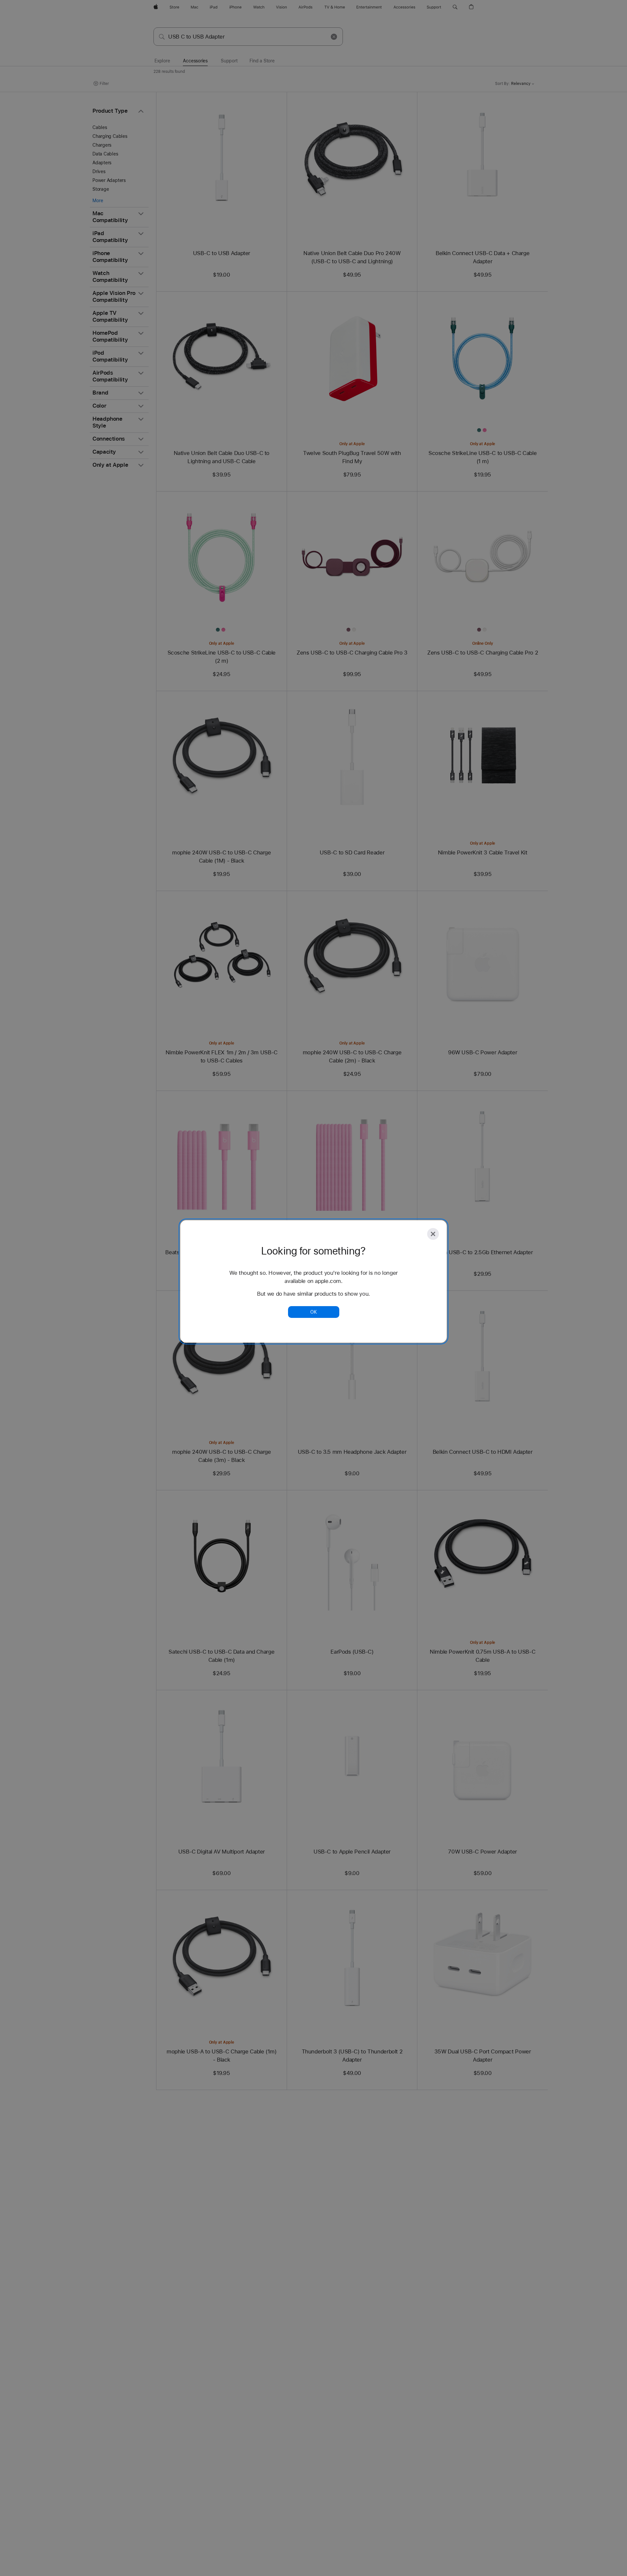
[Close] (433, 1234)
